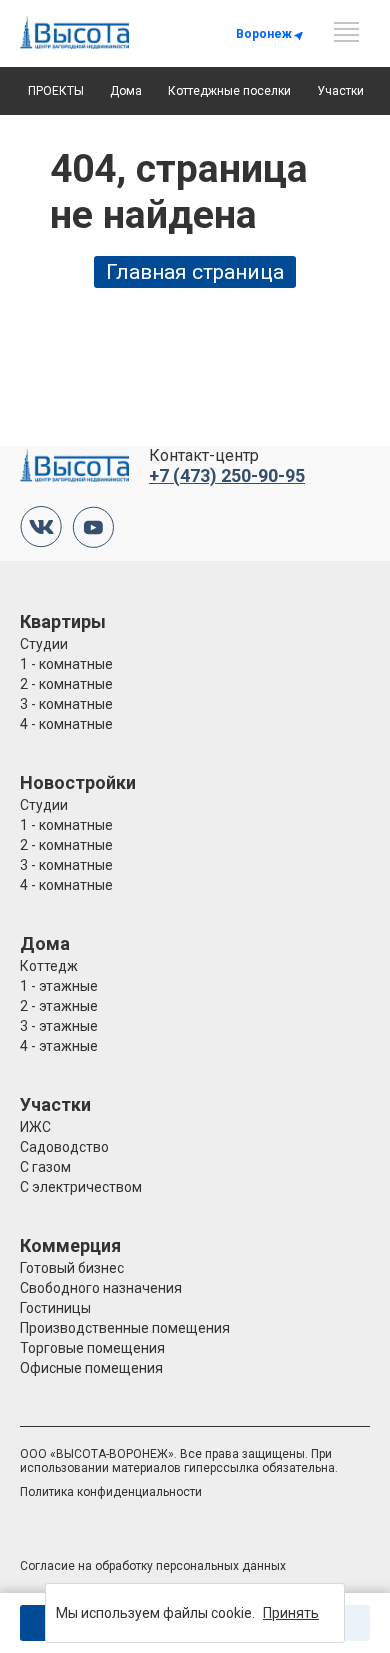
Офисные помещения (91, 1368)
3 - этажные (59, 1026)
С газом (45, 1167)
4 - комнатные (66, 724)
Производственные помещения (125, 1328)
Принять (291, 1613)
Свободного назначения (101, 1288)
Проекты (56, 91)
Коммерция (70, 1245)
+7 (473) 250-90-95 (227, 475)
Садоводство (64, 1147)
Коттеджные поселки (229, 91)
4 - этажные (59, 1046)
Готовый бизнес (72, 1268)
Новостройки (78, 782)
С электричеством (81, 1187)
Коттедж (49, 966)
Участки (340, 91)
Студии (44, 644)
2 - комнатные (66, 684)
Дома (126, 91)
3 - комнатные (66, 704)
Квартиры (63, 621)
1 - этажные (59, 986)
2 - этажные (59, 1006)
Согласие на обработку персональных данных (153, 1566)
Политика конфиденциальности (111, 1492)
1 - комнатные (66, 664)
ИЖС (35, 1127)
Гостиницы (55, 1308)
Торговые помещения (92, 1348)
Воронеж (264, 34)
